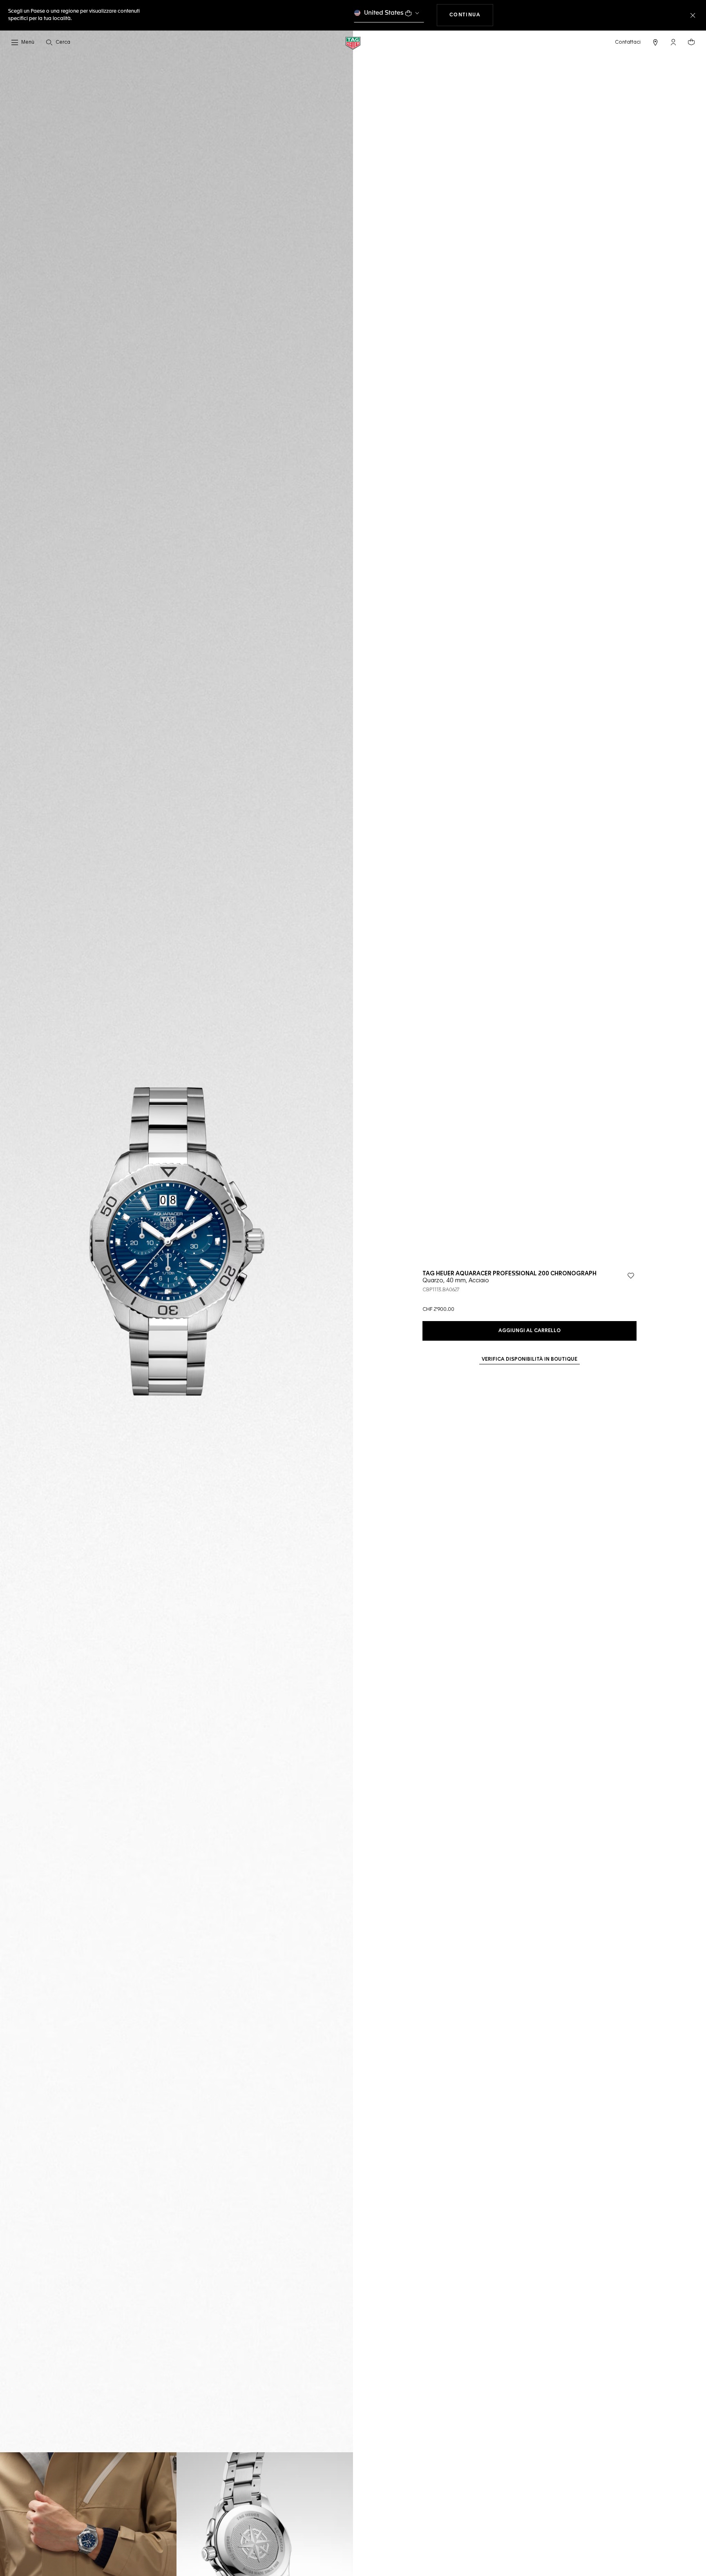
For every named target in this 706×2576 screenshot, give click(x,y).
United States (384, 13)
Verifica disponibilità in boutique (529, 1359)
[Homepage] (353, 43)
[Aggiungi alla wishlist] (631, 1276)
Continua (471, 15)
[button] (673, 42)
